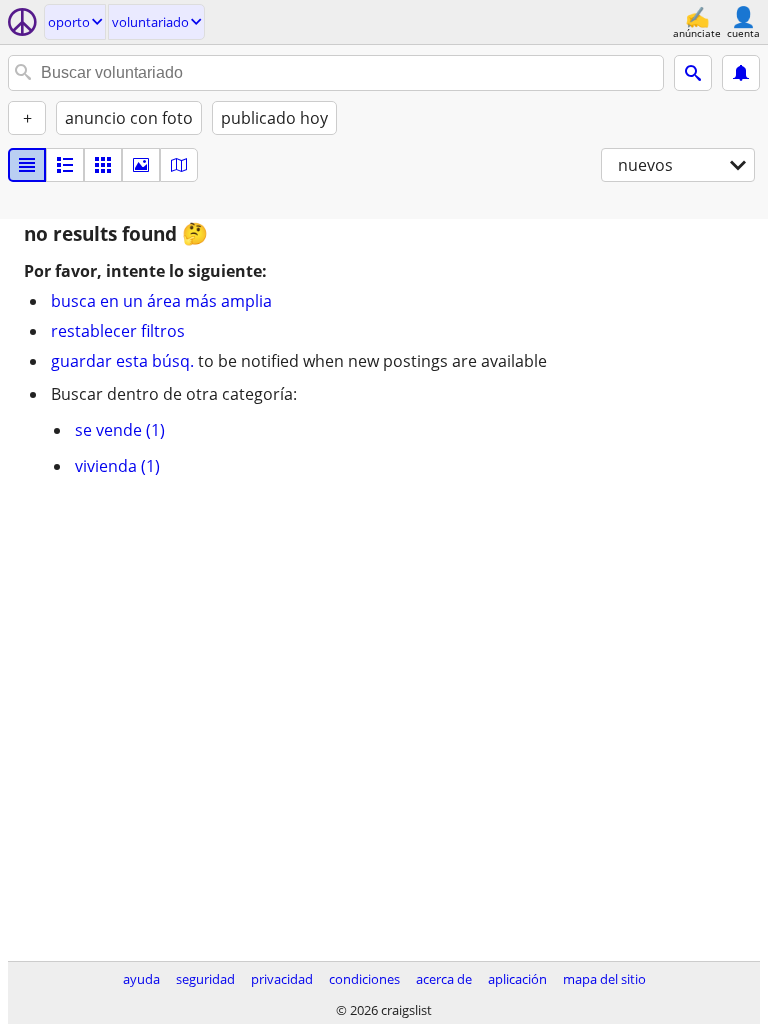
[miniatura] (65, 165)
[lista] (27, 165)
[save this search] (741, 73)
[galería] (141, 165)
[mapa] (179, 165)
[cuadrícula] (103, 165)
